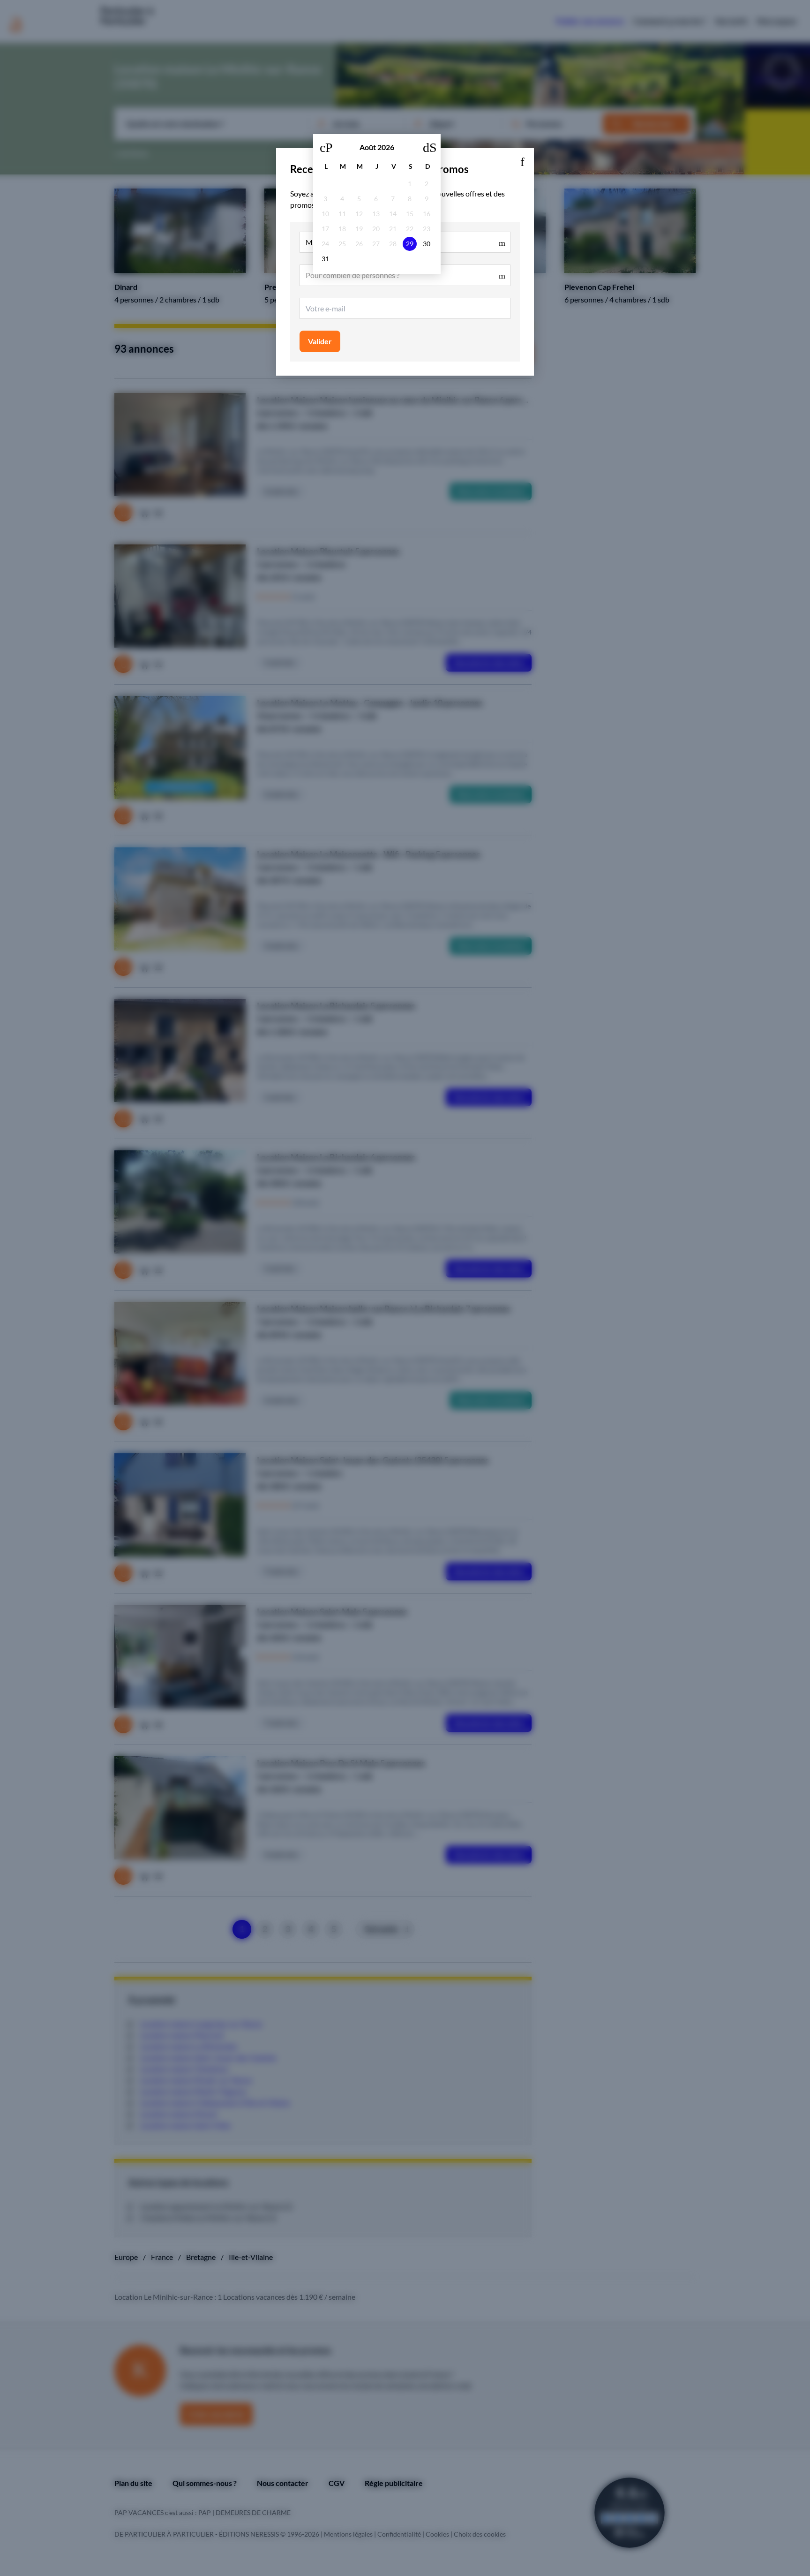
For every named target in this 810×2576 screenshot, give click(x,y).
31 (325, 259)
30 (427, 244)
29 (410, 244)
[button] (522, 160)
